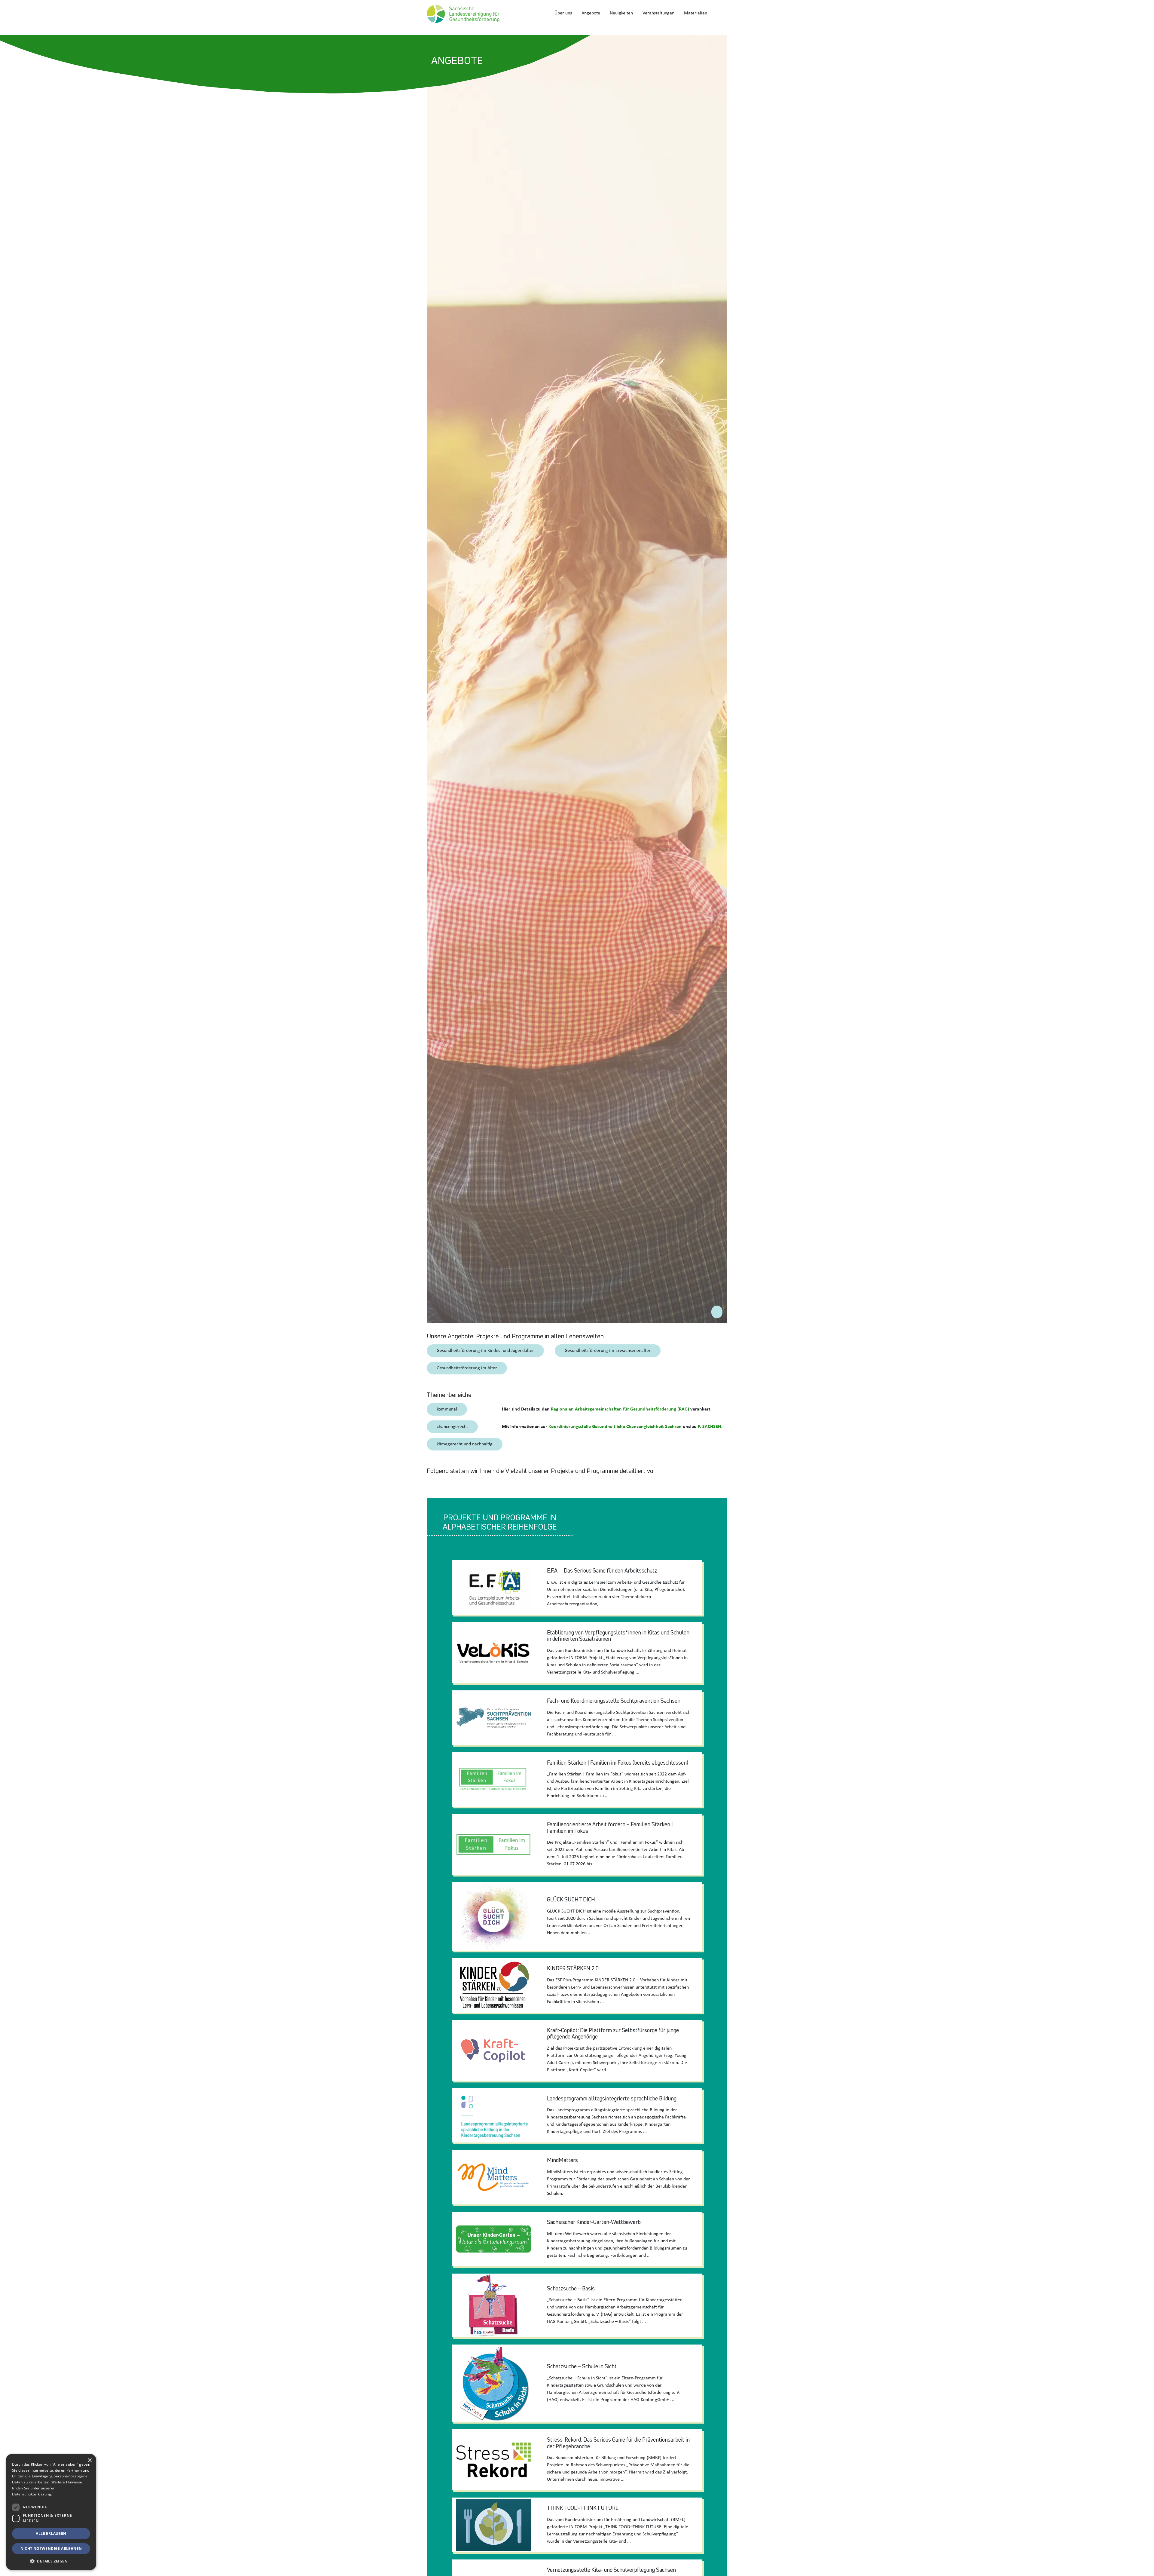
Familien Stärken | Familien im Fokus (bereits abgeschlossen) (618, 1763)
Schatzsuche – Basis (571, 2288)
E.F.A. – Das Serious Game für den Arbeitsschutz (602, 1570)
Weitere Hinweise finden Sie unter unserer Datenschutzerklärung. (47, 2488)
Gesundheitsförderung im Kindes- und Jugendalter (485, 1351)
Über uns (563, 13)
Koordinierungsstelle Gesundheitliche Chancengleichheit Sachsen (615, 1427)
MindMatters (562, 2160)
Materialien (696, 13)
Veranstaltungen (658, 13)
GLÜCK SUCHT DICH (571, 1899)
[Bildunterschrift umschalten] (717, 1312)
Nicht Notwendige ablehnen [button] (51, 2548)
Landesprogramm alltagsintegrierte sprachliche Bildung (612, 2098)
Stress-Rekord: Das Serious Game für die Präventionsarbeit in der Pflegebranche (618, 2443)
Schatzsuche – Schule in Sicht (582, 2366)
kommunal (447, 1409)
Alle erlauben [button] (51, 2533)
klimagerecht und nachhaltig (465, 1444)
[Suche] (720, 13)
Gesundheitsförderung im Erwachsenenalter (608, 1351)
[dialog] (51, 2512)
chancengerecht (452, 1427)
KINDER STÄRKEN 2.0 (573, 1968)
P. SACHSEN (710, 1427)
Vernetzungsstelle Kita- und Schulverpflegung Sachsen (611, 2570)
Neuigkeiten (621, 13)
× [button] (89, 2460)
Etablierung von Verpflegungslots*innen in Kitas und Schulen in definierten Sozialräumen (618, 1636)
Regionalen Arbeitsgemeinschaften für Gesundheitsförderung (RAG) (620, 1409)
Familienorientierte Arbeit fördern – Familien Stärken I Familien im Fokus (610, 1827)
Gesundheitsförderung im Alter (467, 1368)
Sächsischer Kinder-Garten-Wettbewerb (594, 2222)
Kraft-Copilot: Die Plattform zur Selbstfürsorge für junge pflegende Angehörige (613, 2033)
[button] (51, 2561)
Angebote (591, 13)
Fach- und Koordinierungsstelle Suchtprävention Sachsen (614, 1701)
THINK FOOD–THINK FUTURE (583, 2508)
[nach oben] (1144, 2565)
